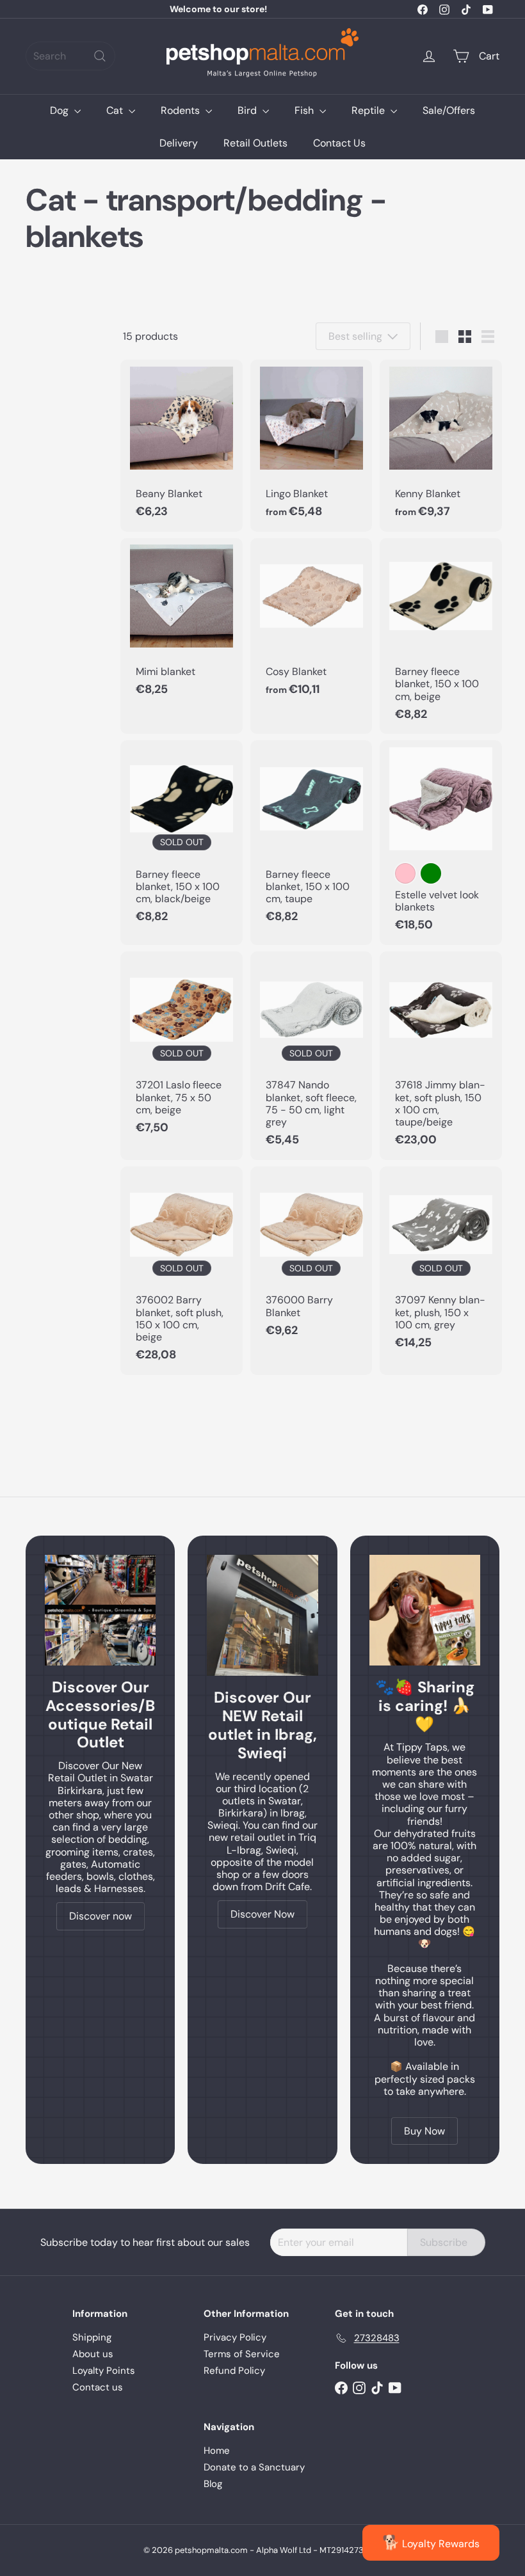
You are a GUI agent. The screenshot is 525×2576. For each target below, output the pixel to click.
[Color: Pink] (405, 873)
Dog (61, 110)
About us (93, 2354)
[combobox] (70, 56)
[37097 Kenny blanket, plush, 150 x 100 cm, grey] (441, 1265)
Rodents (182, 110)
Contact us (98, 2387)
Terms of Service (242, 2354)
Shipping (92, 2337)
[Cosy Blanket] (311, 624)
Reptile (369, 110)
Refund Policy (234, 2371)
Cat (116, 110)
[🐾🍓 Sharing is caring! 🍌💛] (425, 1610)
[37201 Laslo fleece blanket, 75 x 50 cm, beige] (182, 1050)
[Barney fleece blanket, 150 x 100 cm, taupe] (311, 839)
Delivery (179, 143)
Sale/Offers (449, 110)
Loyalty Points (104, 2371)
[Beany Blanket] (182, 445)
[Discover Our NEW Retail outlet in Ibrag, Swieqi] (262, 1616)
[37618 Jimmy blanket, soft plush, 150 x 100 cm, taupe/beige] (441, 1056)
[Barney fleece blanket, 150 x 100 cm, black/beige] (182, 839)
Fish (305, 110)
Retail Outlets (255, 143)
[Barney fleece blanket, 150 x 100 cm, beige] (441, 636)
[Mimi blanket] (182, 624)
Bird (248, 110)
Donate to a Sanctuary (254, 2467)
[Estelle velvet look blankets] (441, 843)
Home (217, 2451)
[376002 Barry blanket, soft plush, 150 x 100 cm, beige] (182, 1271)
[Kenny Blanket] (441, 445)
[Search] (100, 56)
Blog (213, 2484)
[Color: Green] (431, 873)
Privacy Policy (235, 2337)
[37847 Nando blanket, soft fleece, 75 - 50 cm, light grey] (311, 1056)
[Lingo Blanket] (311, 445)
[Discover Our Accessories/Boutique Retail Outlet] (100, 1610)
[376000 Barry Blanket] (311, 1259)
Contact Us (339, 143)
